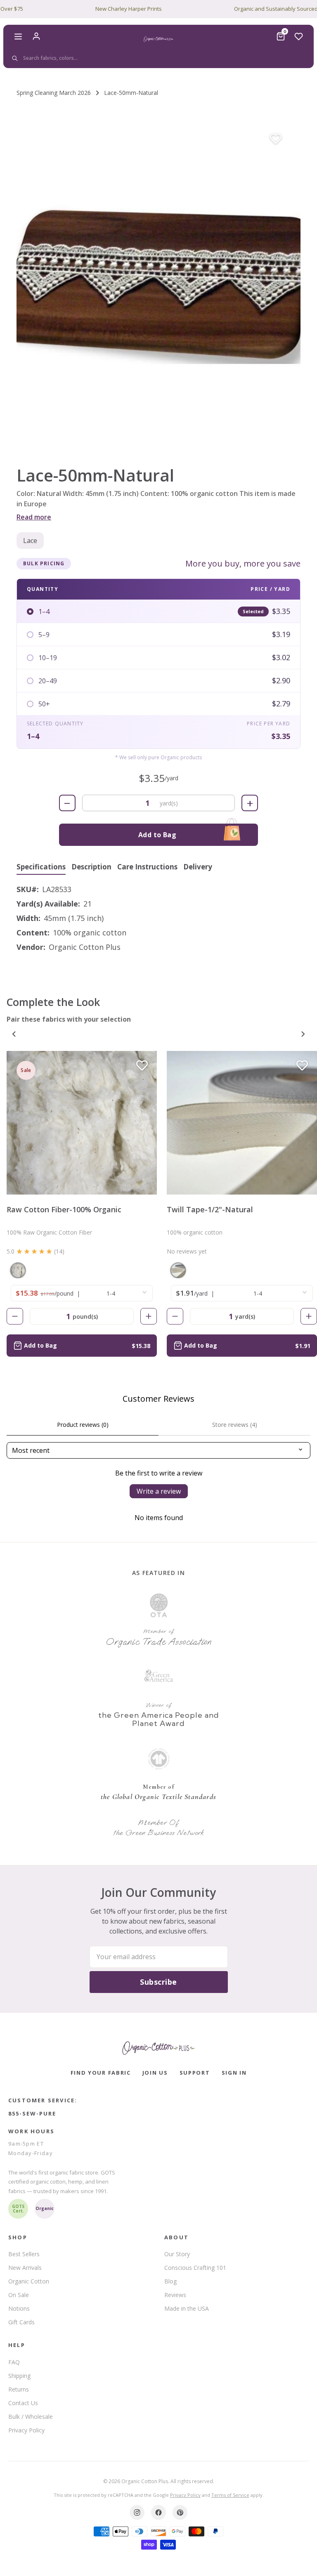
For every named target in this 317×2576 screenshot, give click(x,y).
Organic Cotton (29, 2281)
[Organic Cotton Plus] (158, 2048)
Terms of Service (230, 2495)
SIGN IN (234, 2073)
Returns (19, 2389)
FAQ (14, 2362)
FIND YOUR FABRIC (101, 2073)
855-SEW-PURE (32, 2113)
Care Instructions (147, 867)
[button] (158, 283)
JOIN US (155, 2073)
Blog (170, 2281)
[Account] (36, 36)
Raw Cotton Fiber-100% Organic (64, 1209)
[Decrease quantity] (15, 1316)
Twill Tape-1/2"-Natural (210, 1209)
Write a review (159, 1491)
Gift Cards (21, 2322)
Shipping (19, 2376)
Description (91, 867)
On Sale (19, 2295)
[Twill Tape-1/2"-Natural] (242, 1123)
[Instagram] (137, 2512)
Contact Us (23, 2403)
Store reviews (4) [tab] (235, 1425)
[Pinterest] (180, 2512)
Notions (19, 2308)
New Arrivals (25, 2268)
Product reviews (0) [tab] (83, 1425)
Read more (34, 517)
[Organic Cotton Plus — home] (158, 39)
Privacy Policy (26, 2430)
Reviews (175, 2295)
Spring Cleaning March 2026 (54, 93)
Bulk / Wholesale (31, 2417)
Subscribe (158, 1982)
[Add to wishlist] (276, 139)
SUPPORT (195, 2073)
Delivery (198, 867)
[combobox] (157, 58)
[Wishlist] (299, 36)
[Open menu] (18, 36)
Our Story (177, 2254)
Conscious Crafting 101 (195, 2268)
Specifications (41, 867)
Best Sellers (24, 2254)
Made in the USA (187, 2308)
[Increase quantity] (149, 1316)
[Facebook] (158, 2512)
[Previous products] (14, 1034)
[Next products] (303, 1034)
